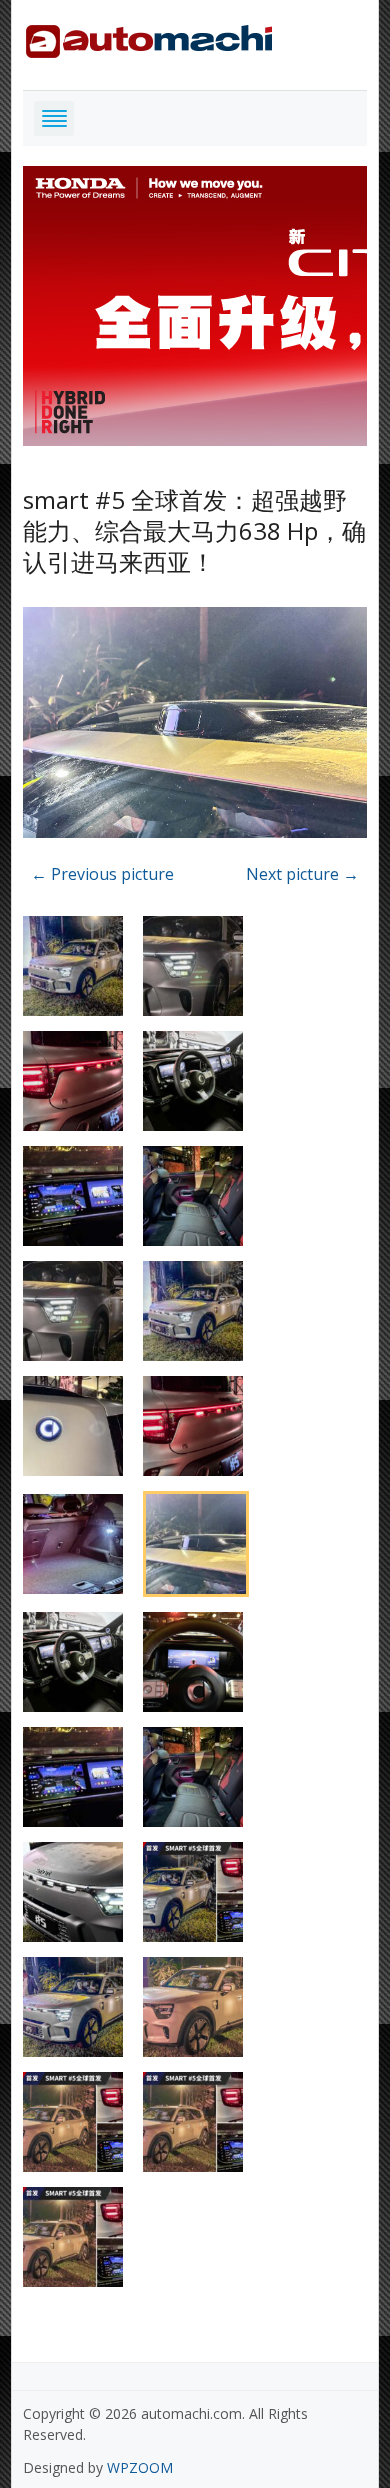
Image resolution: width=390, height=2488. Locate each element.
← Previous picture (102, 874)
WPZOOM (140, 2467)
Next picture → (302, 874)
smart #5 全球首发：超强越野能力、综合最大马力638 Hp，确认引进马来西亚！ (194, 530)
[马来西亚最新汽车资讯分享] (149, 37)
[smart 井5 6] (194, 725)
